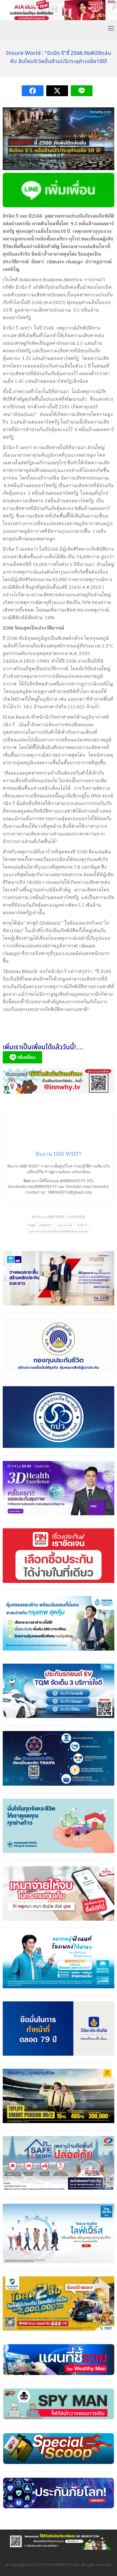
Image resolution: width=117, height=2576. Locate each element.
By (48, 1217)
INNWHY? (46, 1225)
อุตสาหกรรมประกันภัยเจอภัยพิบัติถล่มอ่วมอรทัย (58, 1231)
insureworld (65, 1225)
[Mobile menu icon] (111, 28)
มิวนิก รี (82, 1225)
